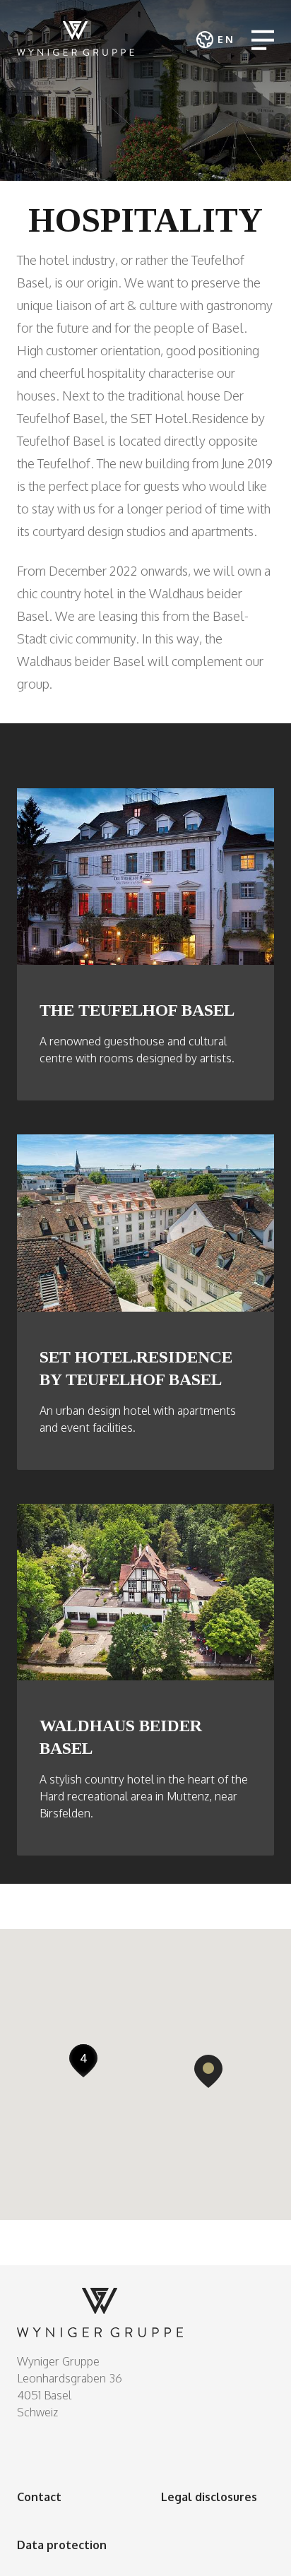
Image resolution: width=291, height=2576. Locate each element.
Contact (39, 2497)
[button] (208, 2071)
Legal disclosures (209, 2497)
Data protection (62, 2545)
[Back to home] (76, 38)
